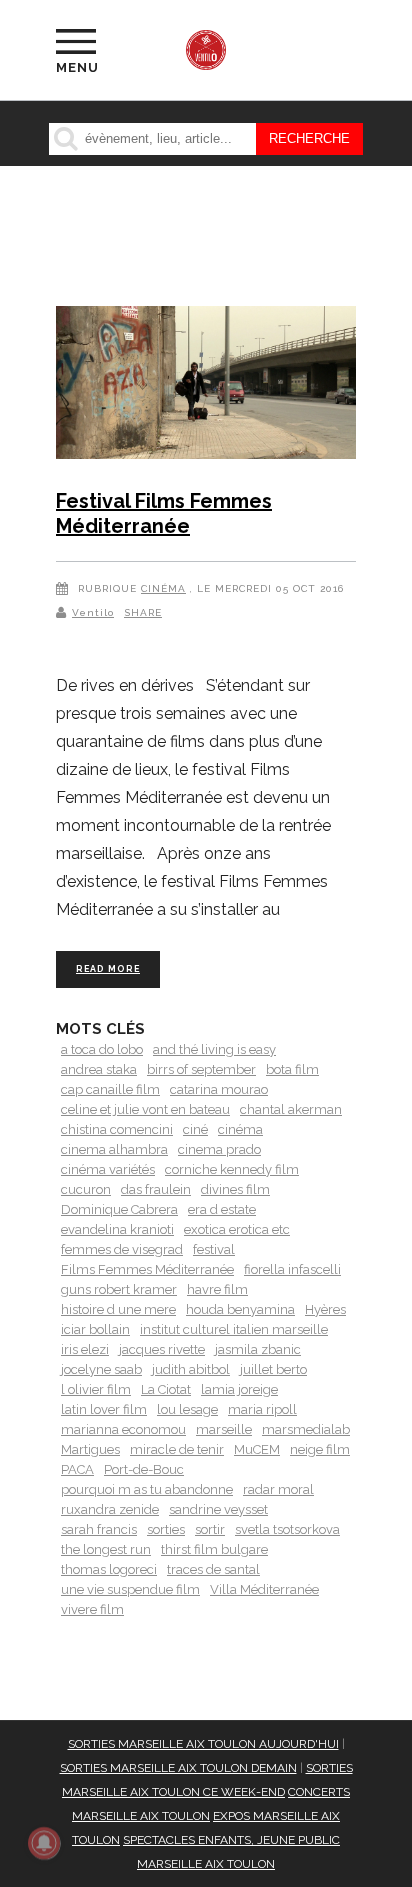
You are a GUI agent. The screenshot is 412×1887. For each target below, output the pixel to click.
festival (214, 1249)
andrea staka (99, 1069)
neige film (320, 1449)
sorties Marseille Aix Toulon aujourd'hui (203, 1744)
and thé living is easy (214, 1049)
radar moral (278, 1489)
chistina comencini (117, 1129)
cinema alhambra (114, 1149)
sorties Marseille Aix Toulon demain (178, 1768)
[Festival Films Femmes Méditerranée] (206, 386)
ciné (195, 1129)
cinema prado (219, 1149)
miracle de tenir (177, 1449)
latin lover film (104, 1409)
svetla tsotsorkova (287, 1529)
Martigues (90, 1449)
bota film (292, 1069)
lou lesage (187, 1409)
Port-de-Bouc (144, 1469)
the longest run (106, 1549)
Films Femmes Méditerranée (147, 1269)
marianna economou (123, 1429)
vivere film (92, 1609)
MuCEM (257, 1449)
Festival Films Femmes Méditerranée (164, 514)
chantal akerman (291, 1109)
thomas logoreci (109, 1569)
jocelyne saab (101, 1369)
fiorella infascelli (292, 1269)
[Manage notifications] (44, 1843)
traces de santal (213, 1569)
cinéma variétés (108, 1169)
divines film (235, 1189)
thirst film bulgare (214, 1549)
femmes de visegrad (122, 1249)
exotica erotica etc (237, 1229)
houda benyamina (240, 1309)
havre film (217, 1289)
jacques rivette (162, 1349)
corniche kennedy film (232, 1169)
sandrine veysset (218, 1509)
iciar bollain (95, 1329)
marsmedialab (306, 1429)
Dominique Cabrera (119, 1209)
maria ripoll (262, 1409)
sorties (166, 1529)
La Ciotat (166, 1389)
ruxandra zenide (110, 1509)
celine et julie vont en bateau (145, 1109)
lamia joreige (239, 1389)
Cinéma (163, 588)
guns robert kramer (119, 1289)
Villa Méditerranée (264, 1589)
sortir (210, 1529)
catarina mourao (219, 1089)
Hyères (325, 1309)
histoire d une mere (118, 1309)
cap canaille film (110, 1089)
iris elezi (85, 1349)
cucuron (86, 1189)
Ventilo (93, 612)
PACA (77, 1469)
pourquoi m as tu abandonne (147, 1489)
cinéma (240, 1129)
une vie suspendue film (130, 1589)
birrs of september (201, 1069)
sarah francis (99, 1529)
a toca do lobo (102, 1049)
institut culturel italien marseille (234, 1329)
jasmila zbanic (258, 1349)
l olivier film (96, 1389)
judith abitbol (191, 1369)
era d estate (222, 1209)
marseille (224, 1429)
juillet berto (273, 1369)
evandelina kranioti (117, 1229)
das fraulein (156, 1189)
